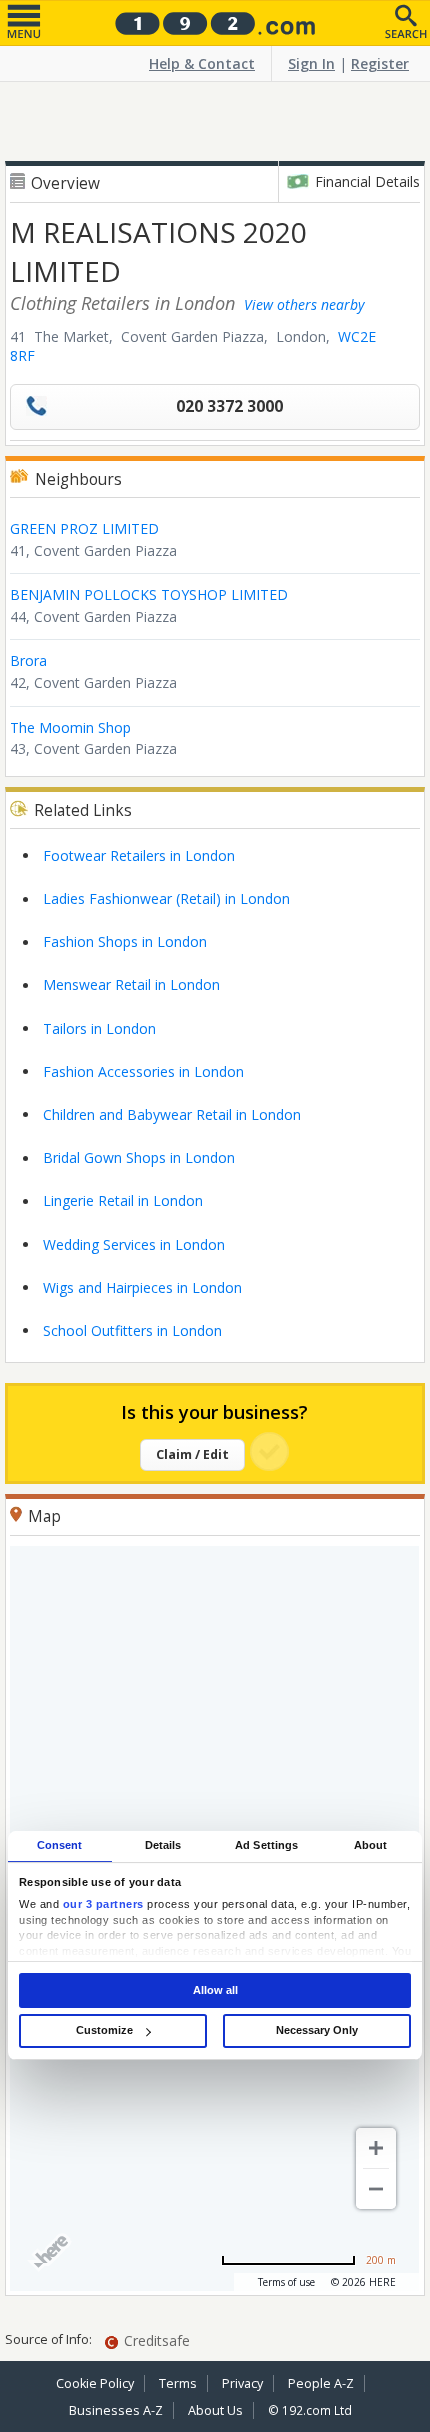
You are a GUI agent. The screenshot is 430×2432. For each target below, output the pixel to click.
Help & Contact (202, 63)
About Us (215, 2410)
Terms (178, 2383)
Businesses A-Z (116, 2410)
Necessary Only (317, 2030)
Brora (28, 660)
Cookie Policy (95, 2383)
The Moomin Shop (70, 727)
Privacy (242, 2383)
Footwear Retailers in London (139, 855)
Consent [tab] (60, 1845)
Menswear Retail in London (131, 984)
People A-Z (321, 2383)
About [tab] (371, 1845)
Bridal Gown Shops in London (139, 1157)
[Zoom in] (376, 2148)
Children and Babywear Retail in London (172, 1114)
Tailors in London (99, 1028)
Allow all (215, 1990)
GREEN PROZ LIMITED (84, 528)
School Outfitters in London (132, 1330)
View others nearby (304, 304)
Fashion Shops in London (125, 941)
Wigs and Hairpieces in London (142, 1287)
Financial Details (367, 181)
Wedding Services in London (134, 1244)
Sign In (311, 63)
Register (380, 63)
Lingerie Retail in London (123, 1200)
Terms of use (286, 2282)
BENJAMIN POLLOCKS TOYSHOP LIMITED (149, 594)
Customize (104, 2030)
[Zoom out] (376, 2189)
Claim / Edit (192, 1454)
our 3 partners (103, 1905)
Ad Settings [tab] (266, 1845)
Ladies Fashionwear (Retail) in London (166, 898)
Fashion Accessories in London (143, 1071)
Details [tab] (163, 1845)
